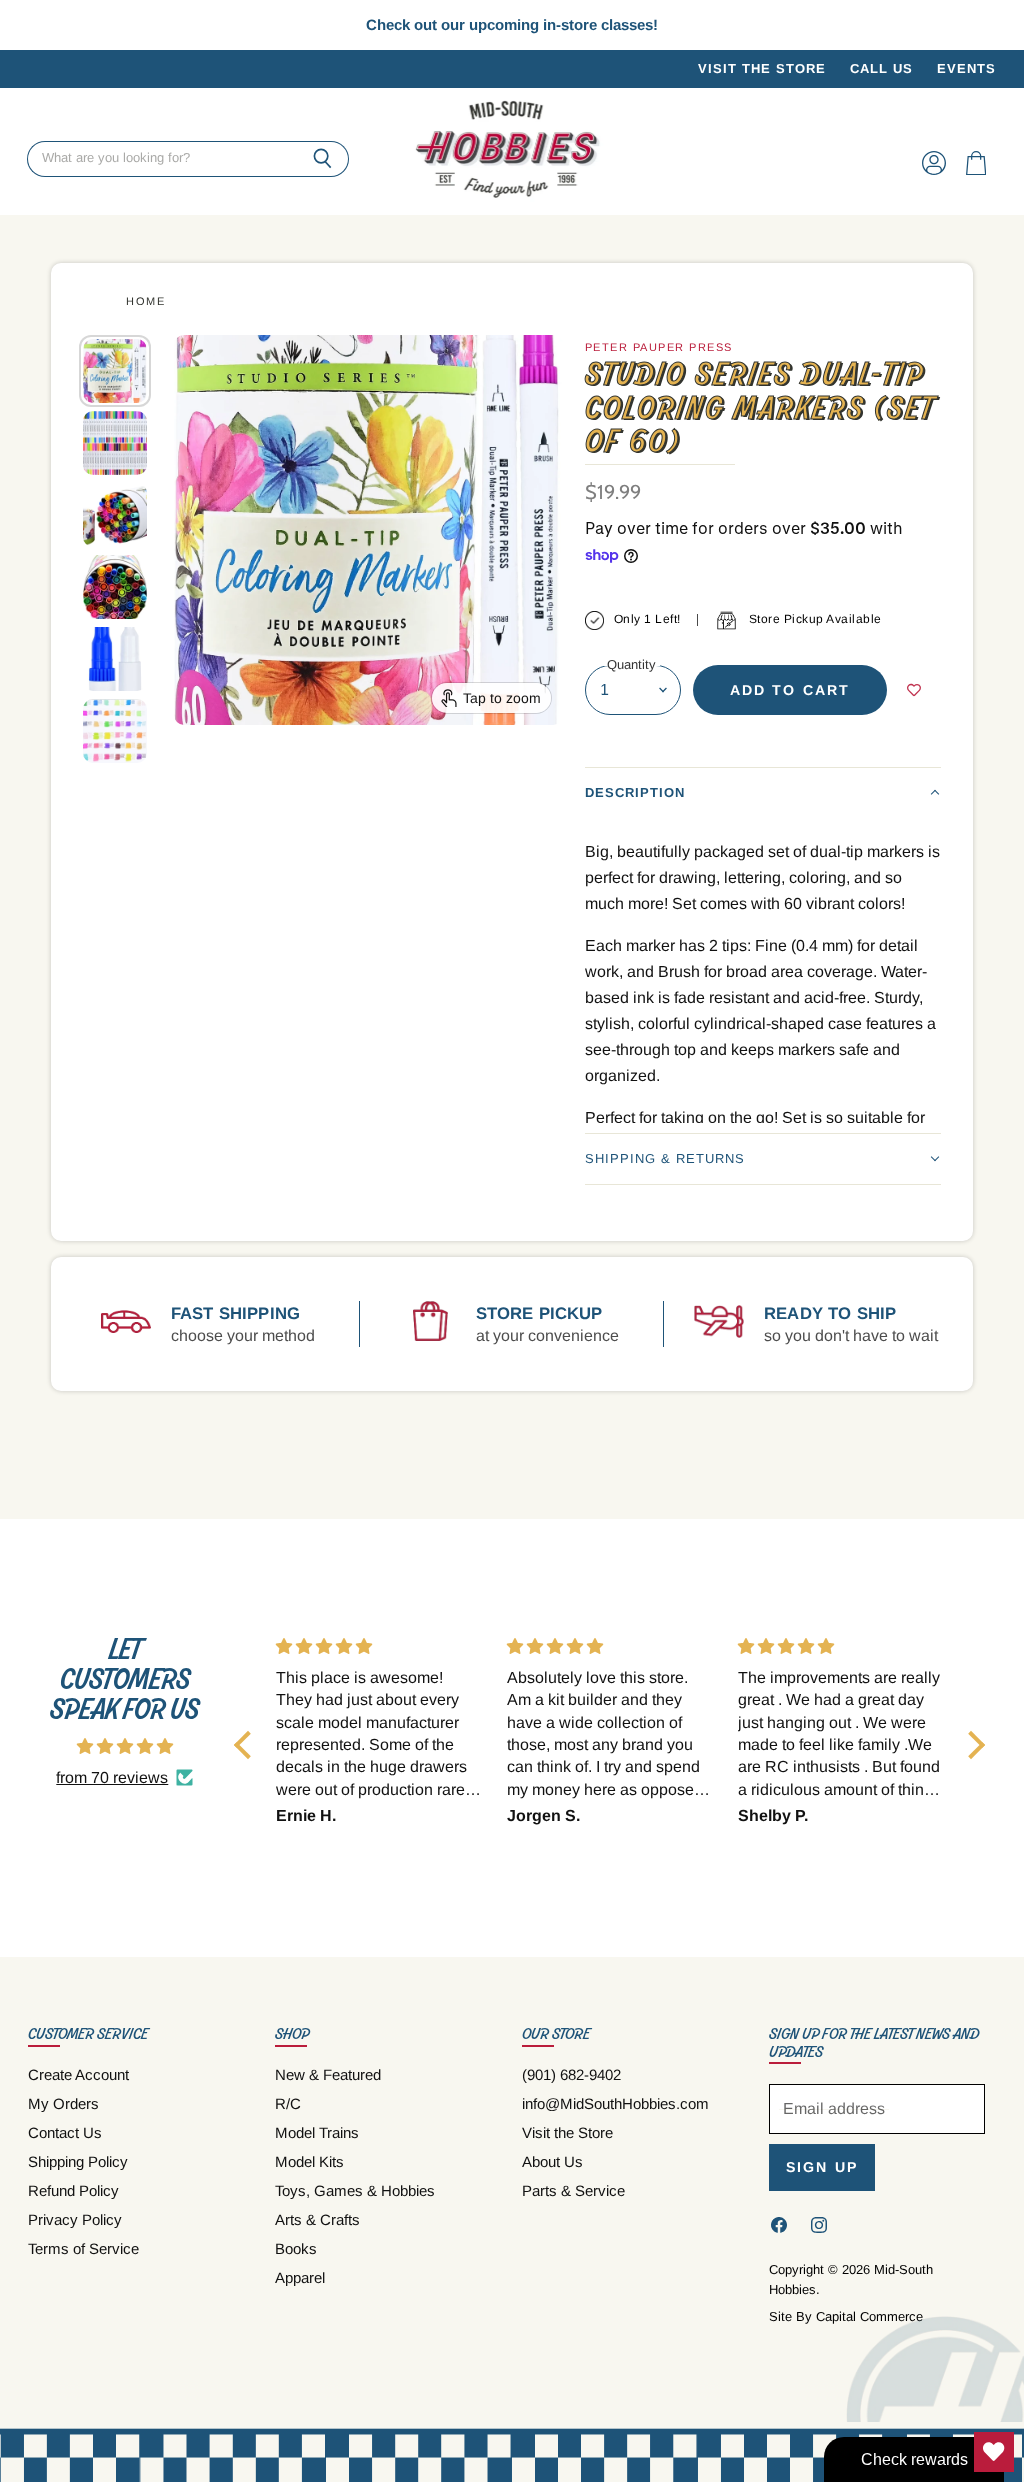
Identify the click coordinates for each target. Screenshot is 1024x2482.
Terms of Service (83, 2248)
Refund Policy (73, 2190)
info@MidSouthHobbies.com (615, 2103)
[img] (125, 1746)
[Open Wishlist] (994, 2452)
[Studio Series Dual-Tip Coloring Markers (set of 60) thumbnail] (115, 371)
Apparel (300, 2277)
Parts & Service (573, 2190)
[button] (763, 792)
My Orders (63, 2103)
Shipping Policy (78, 2161)
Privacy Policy (75, 2219)
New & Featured (328, 2074)
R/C (288, 2103)
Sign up (822, 2167)
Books (296, 2248)
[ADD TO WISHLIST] (914, 690)
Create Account (78, 2074)
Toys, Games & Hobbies (355, 2190)
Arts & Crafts (317, 2219)
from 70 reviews (112, 1777)
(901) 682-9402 (571, 2074)
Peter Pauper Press (659, 347)
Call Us (881, 69)
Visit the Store (762, 69)
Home (145, 301)
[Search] (322, 159)
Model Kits (309, 2161)
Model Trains (317, 2132)
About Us (552, 2161)
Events (966, 69)
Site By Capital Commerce (846, 2316)
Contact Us (65, 2132)
